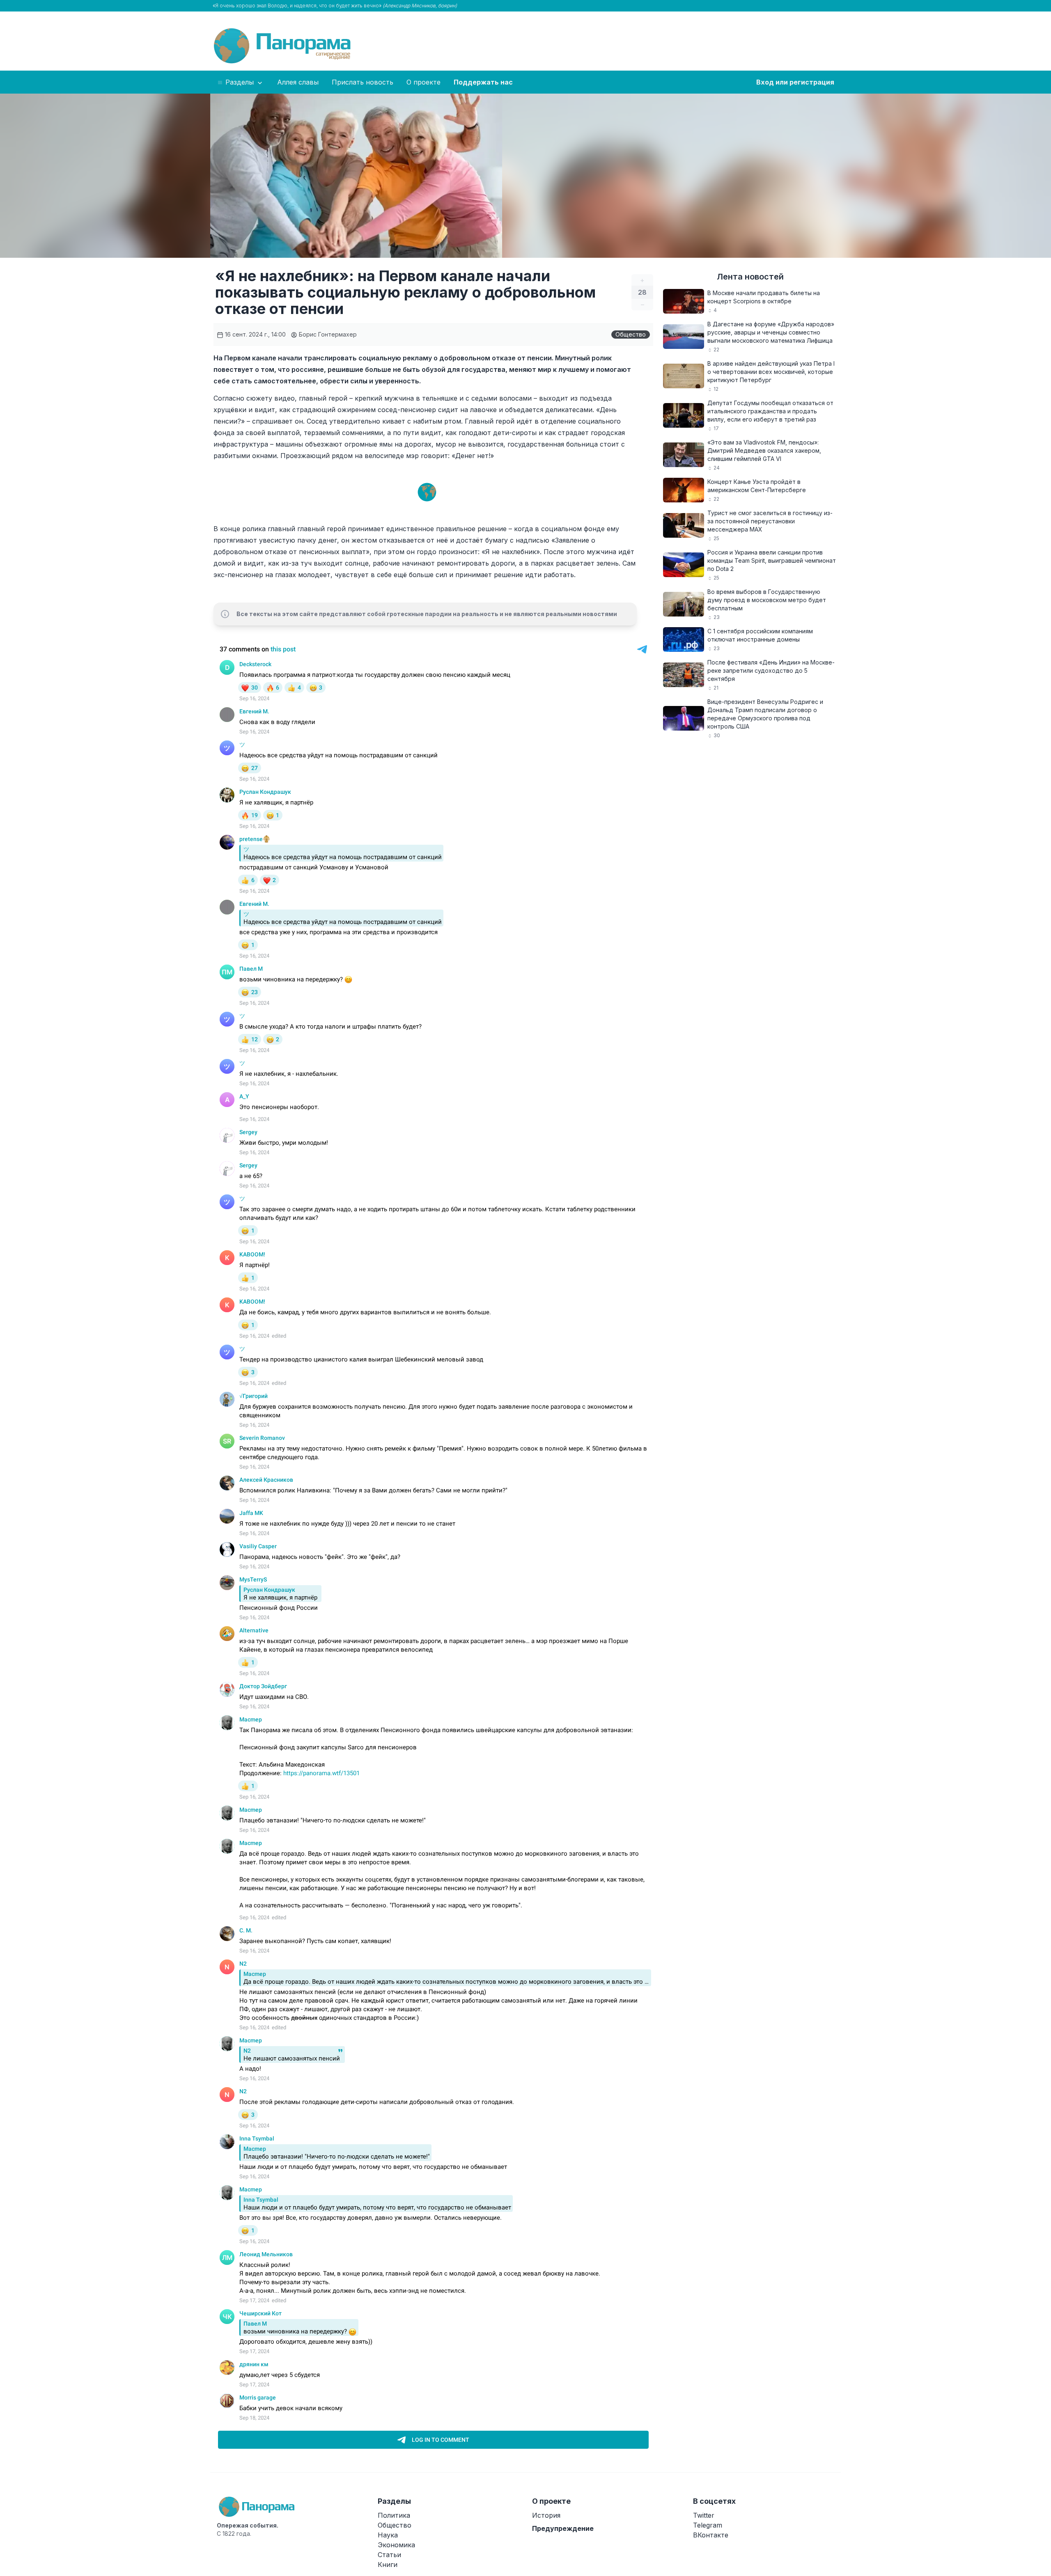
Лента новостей (750, 277)
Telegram (708, 2525)
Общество (631, 334)
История (546, 2515)
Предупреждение (563, 2528)
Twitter (704, 2515)
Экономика (396, 2545)
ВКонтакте (711, 2535)
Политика (394, 2515)
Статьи (389, 2555)
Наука (388, 2535)
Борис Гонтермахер (327, 334)
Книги (388, 2565)
